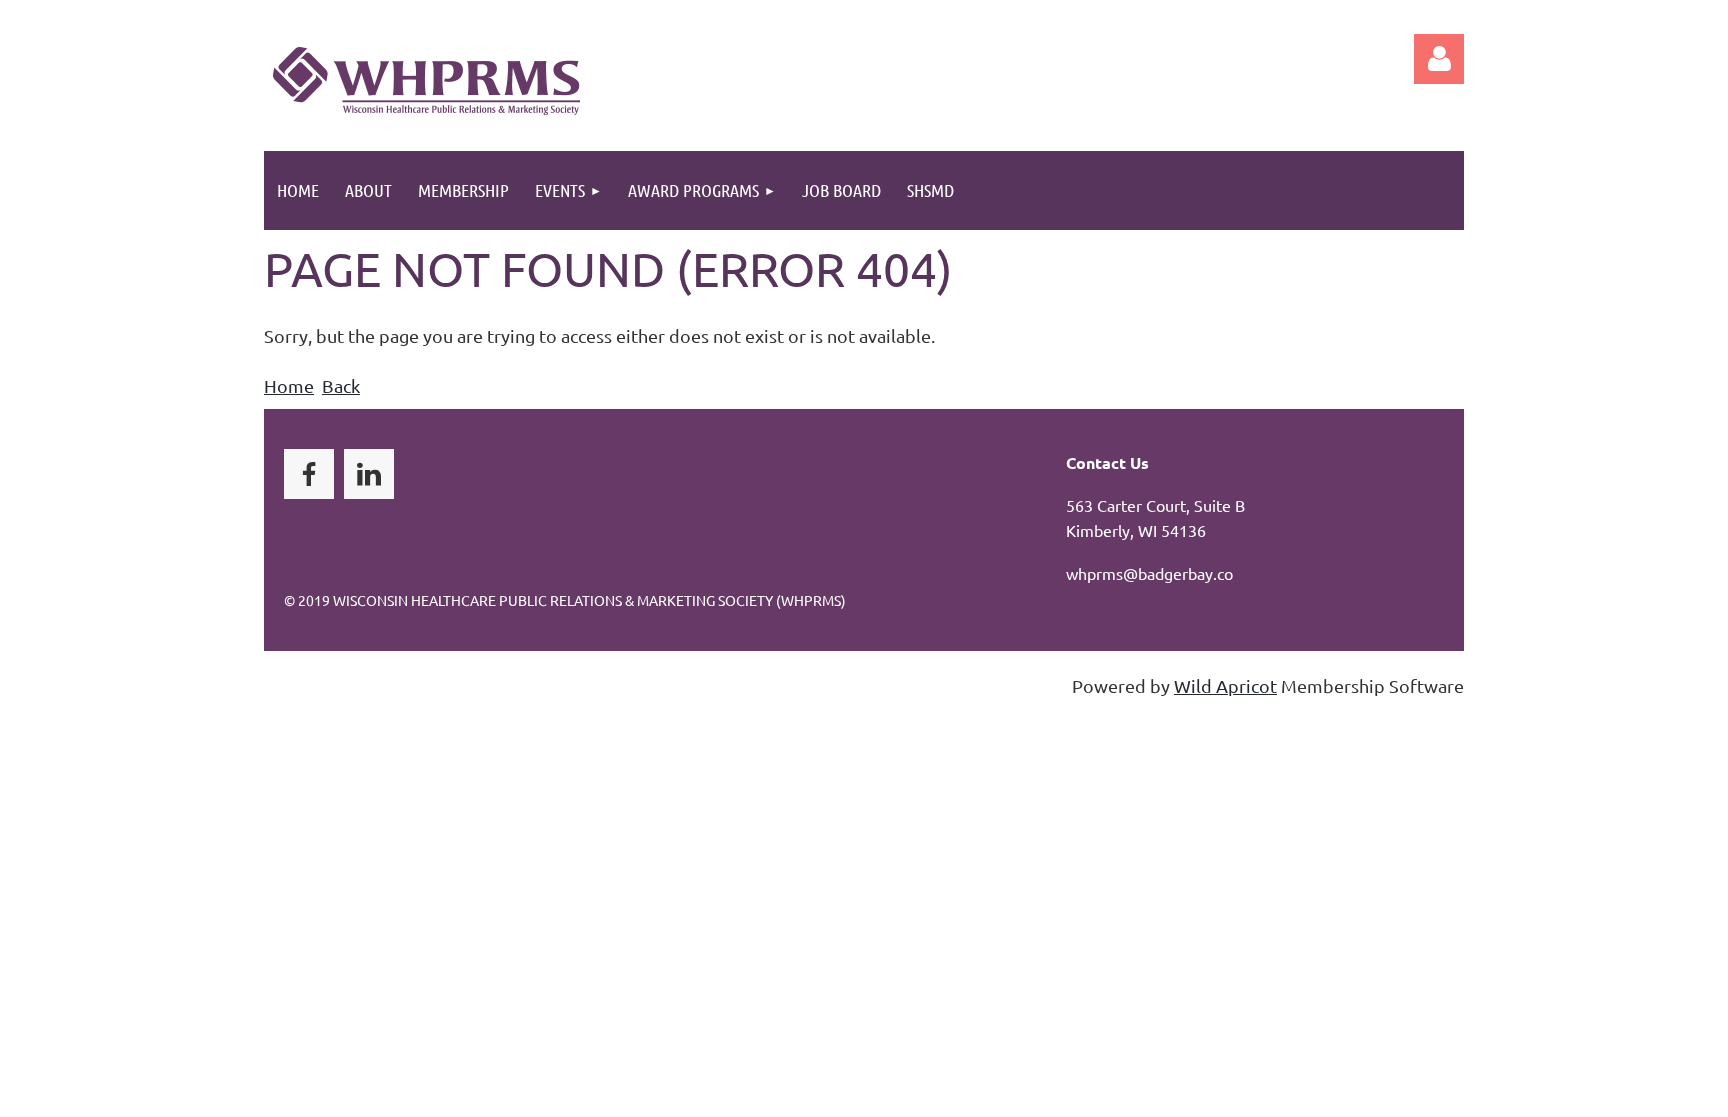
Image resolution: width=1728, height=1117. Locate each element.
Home (289, 385)
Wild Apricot (1225, 685)
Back (341, 385)
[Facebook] (309, 474)
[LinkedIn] (369, 474)
